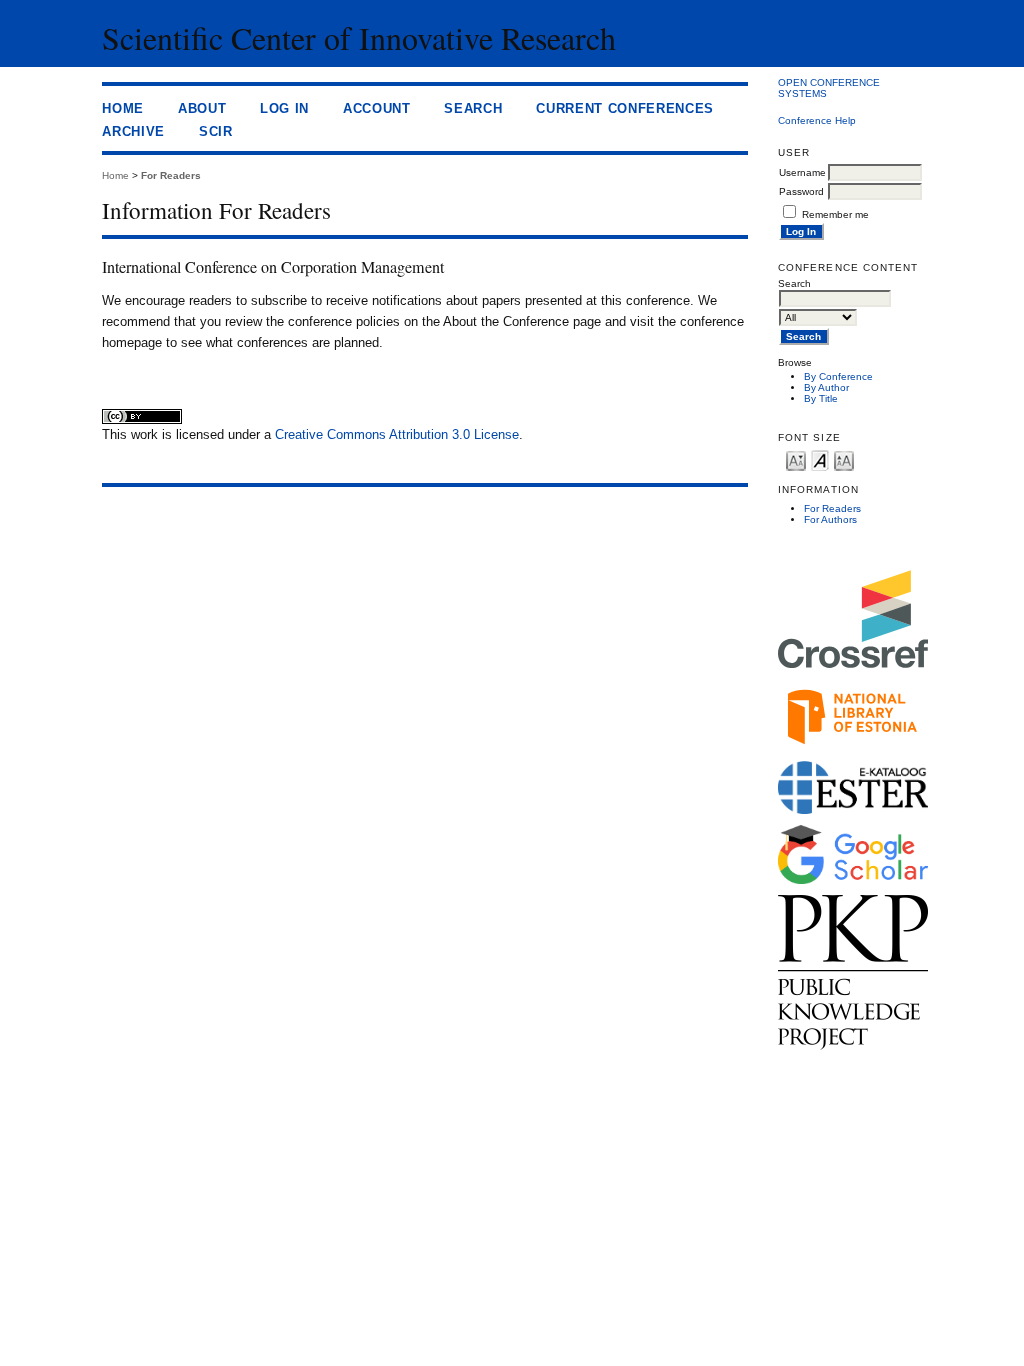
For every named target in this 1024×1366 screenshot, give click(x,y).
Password (801, 191)
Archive (133, 131)
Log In (284, 108)
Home (123, 108)
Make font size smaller (796, 459)
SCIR (216, 131)
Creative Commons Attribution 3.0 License (397, 434)
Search (473, 108)
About (202, 108)
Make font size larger (844, 459)
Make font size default (820, 459)
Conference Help (817, 120)
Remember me (835, 214)
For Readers (832, 508)
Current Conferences (625, 108)
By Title (821, 398)
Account (377, 108)
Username (802, 172)
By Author (826, 387)
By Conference (838, 376)
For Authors (830, 519)
